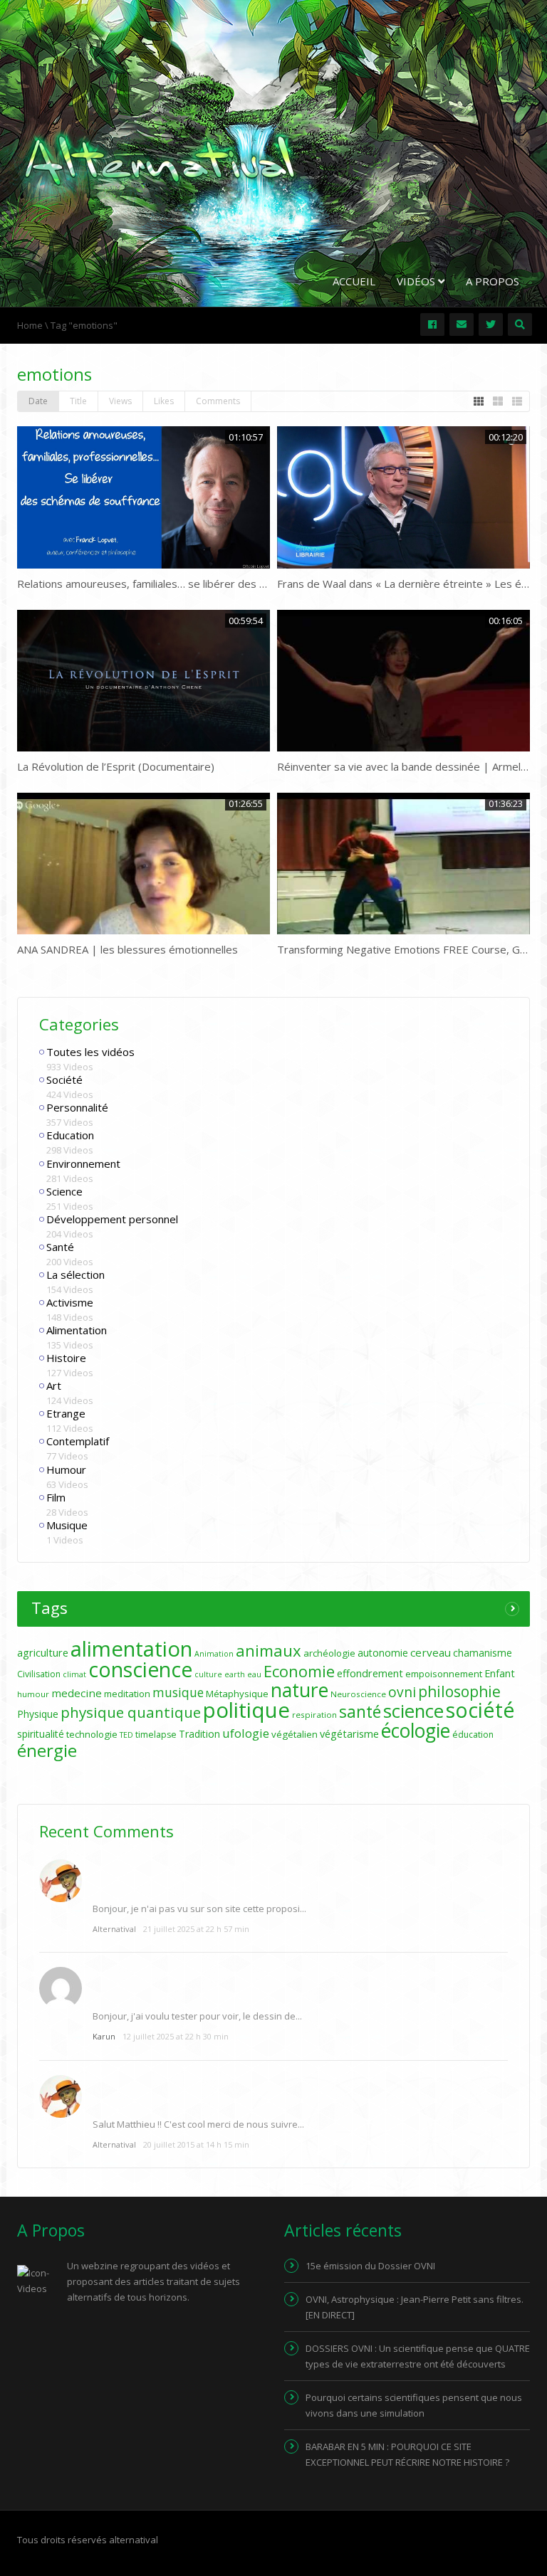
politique (246, 1710)
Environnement (83, 1163)
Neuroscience (358, 1694)
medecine (77, 1693)
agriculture (43, 1653)
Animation (214, 1654)
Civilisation (39, 1674)
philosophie (459, 1691)
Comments (218, 401)
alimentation (131, 1649)
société (480, 1710)
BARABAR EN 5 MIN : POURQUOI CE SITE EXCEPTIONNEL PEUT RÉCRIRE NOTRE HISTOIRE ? (407, 2454)
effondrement (370, 1673)
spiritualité (41, 1734)
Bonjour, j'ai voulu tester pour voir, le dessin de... (197, 2016)
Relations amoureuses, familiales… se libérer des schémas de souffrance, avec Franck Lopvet (245, 584)
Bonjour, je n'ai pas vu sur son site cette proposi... (199, 1909)
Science (64, 1191)
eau (254, 1674)
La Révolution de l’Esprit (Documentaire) (116, 766)
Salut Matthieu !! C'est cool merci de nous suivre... (198, 2124)
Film (56, 1497)
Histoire (66, 1358)
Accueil (354, 281)
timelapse (156, 1735)
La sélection (75, 1274)
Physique (38, 1714)
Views (120, 401)
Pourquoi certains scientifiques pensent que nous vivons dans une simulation (414, 2405)
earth (235, 1674)
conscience (140, 1669)
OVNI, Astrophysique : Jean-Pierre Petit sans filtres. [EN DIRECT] (415, 2307)
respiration (314, 1715)
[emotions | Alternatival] (160, 159)
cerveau (431, 1652)
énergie (47, 1750)
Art (54, 1385)
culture (208, 1674)
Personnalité (77, 1107)
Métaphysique (237, 1694)
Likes (164, 401)
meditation (127, 1694)
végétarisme (349, 1734)
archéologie (329, 1653)
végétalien (295, 1734)
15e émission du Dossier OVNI (370, 2266)
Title (78, 401)
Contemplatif (78, 1441)
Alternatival (114, 1929)
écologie (416, 1731)
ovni (402, 1692)
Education (70, 1135)
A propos (493, 281)
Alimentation (77, 1330)
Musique (67, 1525)
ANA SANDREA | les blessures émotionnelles (127, 949)
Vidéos (417, 281)
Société (64, 1080)
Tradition (199, 1734)
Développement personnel (112, 1219)
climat (74, 1674)
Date (38, 401)
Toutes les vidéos (90, 1052)
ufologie (246, 1733)
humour (33, 1694)
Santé (60, 1247)
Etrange (66, 1413)
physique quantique (131, 1712)
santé (360, 1711)
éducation (473, 1735)
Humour (66, 1469)
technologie (92, 1734)
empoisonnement (444, 1674)
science (413, 1711)
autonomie (383, 1653)
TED (126, 1735)
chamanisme (483, 1653)
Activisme (70, 1302)
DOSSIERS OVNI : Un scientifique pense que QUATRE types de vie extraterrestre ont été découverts (418, 2356)
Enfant (500, 1673)
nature (299, 1690)
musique (178, 1693)
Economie (299, 1671)
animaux (269, 1651)
